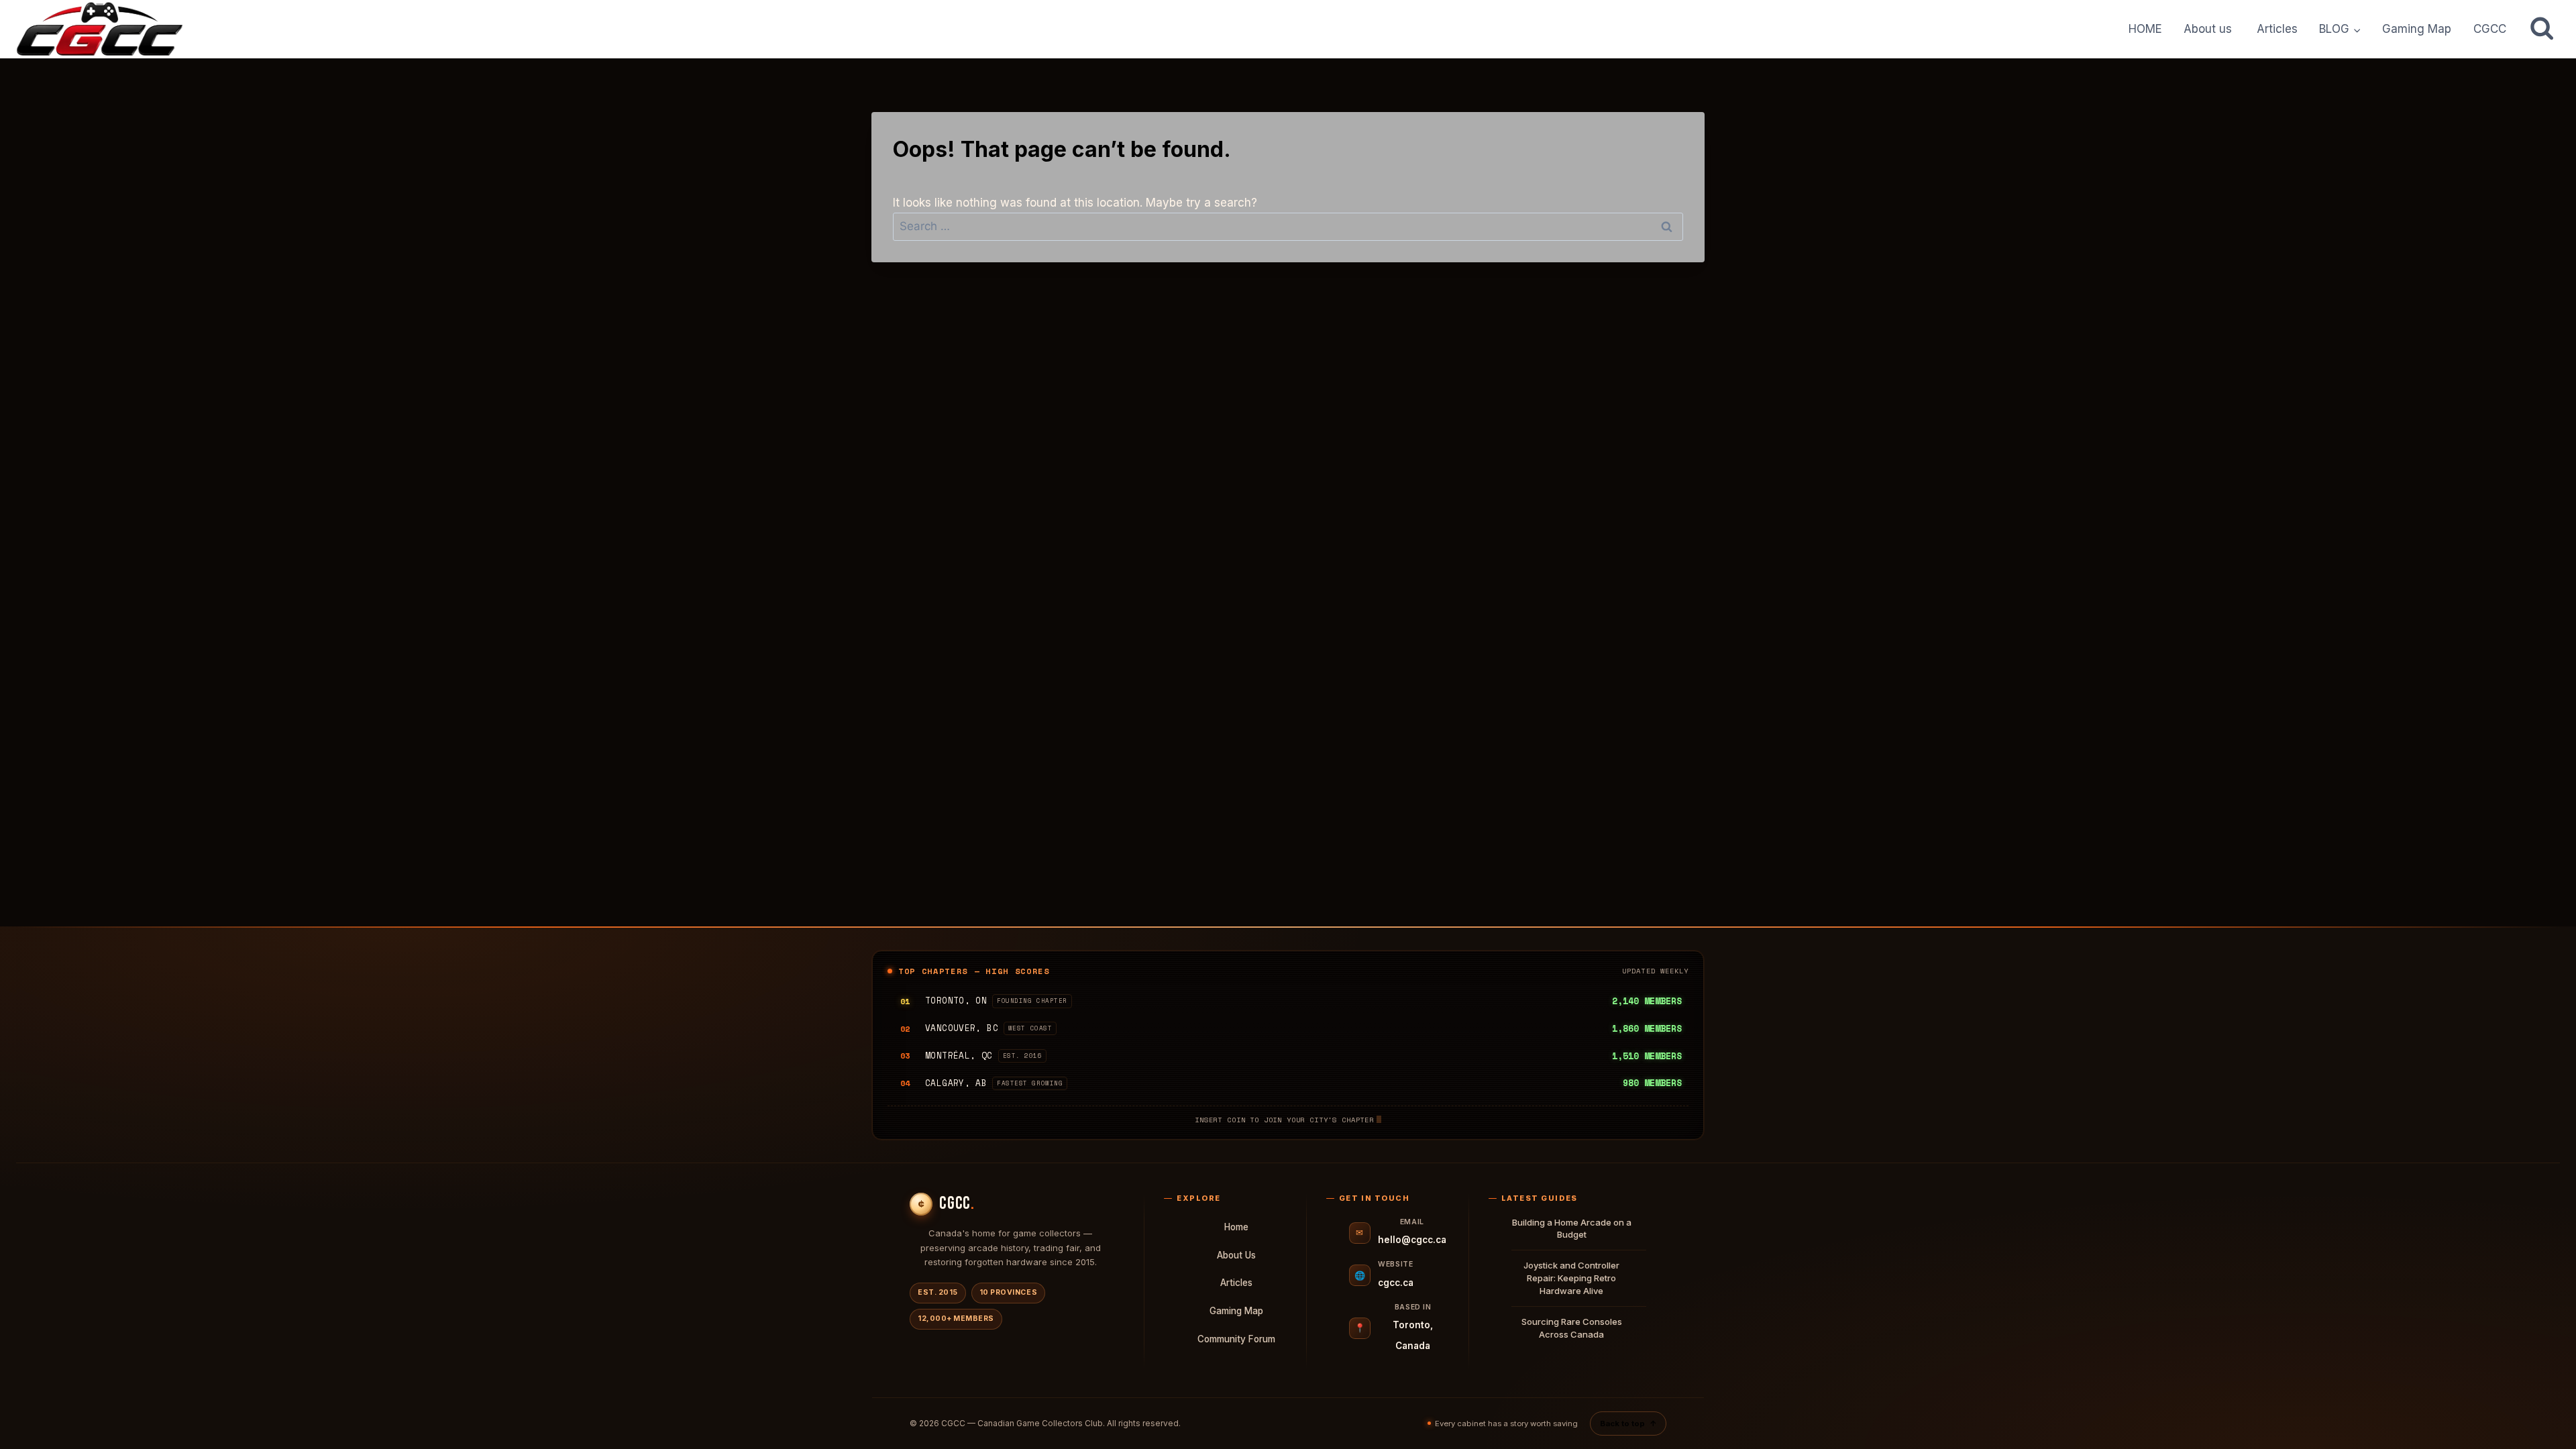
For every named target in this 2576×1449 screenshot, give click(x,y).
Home (1236, 1227)
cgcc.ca (1396, 1283)
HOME (2145, 29)
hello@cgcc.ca (1412, 1240)
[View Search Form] (2542, 29)
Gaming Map (2417, 29)
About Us (1236, 1255)
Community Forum (1236, 1339)
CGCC (2490, 29)
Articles (2277, 29)
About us (2209, 29)
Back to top (1628, 1424)
